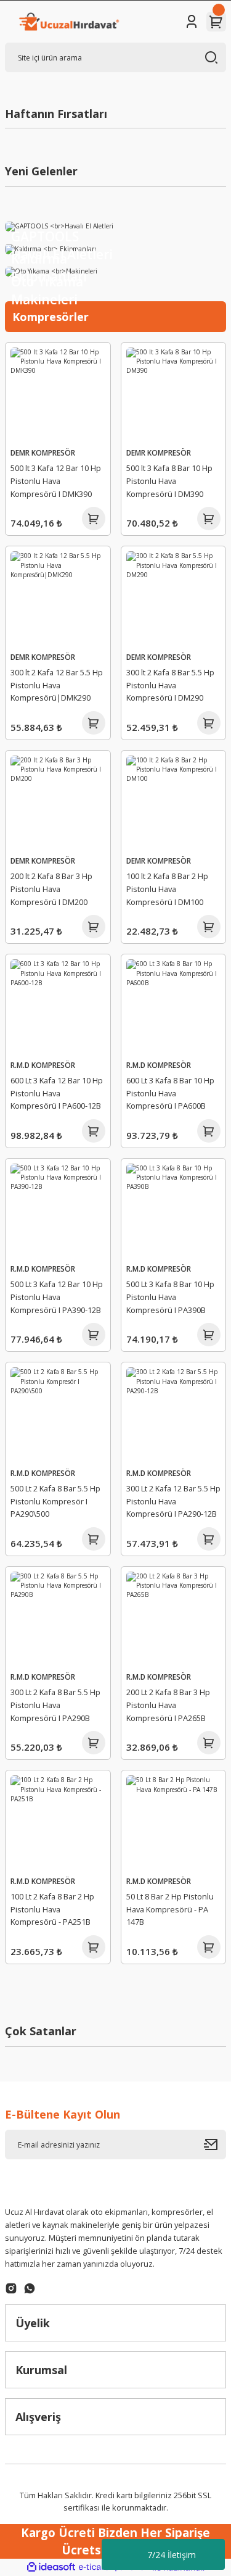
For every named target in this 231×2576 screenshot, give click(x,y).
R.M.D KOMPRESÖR (43, 1065)
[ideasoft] (51, 2567)
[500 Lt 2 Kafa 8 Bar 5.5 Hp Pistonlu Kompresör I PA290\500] (58, 1415)
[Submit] (215, 2145)
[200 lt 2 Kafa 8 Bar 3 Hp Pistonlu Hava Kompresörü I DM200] (58, 803)
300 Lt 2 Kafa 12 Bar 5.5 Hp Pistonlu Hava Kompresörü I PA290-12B (173, 1501)
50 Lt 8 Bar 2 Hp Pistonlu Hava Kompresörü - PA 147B (170, 1909)
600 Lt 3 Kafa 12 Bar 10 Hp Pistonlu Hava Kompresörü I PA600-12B (57, 1093)
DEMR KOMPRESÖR (43, 452)
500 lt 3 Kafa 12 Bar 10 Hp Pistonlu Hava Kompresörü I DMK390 (56, 481)
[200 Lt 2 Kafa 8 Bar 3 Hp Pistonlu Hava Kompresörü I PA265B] (174, 1619)
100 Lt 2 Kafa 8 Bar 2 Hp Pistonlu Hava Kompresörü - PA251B (52, 1909)
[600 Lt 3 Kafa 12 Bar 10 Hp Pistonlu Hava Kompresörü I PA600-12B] (58, 1007)
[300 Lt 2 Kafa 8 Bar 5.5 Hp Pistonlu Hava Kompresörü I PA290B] (58, 1619)
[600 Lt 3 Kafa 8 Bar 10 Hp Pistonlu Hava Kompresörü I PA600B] (174, 1007)
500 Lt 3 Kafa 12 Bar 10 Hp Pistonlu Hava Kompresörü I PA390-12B (57, 1297)
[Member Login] (192, 22)
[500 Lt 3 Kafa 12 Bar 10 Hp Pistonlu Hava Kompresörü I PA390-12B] (58, 1211)
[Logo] (68, 22)
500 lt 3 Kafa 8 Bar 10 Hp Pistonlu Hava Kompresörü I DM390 (169, 481)
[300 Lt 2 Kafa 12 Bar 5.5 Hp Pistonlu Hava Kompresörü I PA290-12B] (174, 1415)
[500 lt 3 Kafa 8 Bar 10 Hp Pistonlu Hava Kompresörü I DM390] (174, 395)
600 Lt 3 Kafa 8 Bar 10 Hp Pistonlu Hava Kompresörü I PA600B (170, 1093)
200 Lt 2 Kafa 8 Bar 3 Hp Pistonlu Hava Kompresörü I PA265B (168, 1705)
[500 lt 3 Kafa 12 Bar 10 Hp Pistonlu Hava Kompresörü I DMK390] (58, 395)
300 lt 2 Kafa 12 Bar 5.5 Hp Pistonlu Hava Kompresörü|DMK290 (57, 685)
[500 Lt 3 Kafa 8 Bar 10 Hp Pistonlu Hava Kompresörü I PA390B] (174, 1211)
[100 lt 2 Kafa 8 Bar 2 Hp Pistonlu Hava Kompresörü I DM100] (174, 803)
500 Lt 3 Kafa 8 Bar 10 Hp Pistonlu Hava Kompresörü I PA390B (170, 1297)
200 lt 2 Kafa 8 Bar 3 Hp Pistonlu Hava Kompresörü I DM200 (51, 889)
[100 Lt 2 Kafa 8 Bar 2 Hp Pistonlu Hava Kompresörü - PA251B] (58, 1823)
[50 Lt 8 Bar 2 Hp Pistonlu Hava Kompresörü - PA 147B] (174, 1823)
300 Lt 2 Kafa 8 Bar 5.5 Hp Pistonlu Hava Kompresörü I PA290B (55, 1705)
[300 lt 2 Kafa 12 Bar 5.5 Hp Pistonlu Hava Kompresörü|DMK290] (58, 599)
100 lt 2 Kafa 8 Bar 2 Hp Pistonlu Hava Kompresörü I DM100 (167, 889)
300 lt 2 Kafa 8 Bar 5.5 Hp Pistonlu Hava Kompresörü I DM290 (170, 685)
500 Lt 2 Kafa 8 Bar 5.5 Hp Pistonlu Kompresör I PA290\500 (55, 1501)
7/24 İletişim (172, 2555)
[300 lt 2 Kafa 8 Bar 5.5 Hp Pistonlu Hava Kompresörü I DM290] (174, 599)
